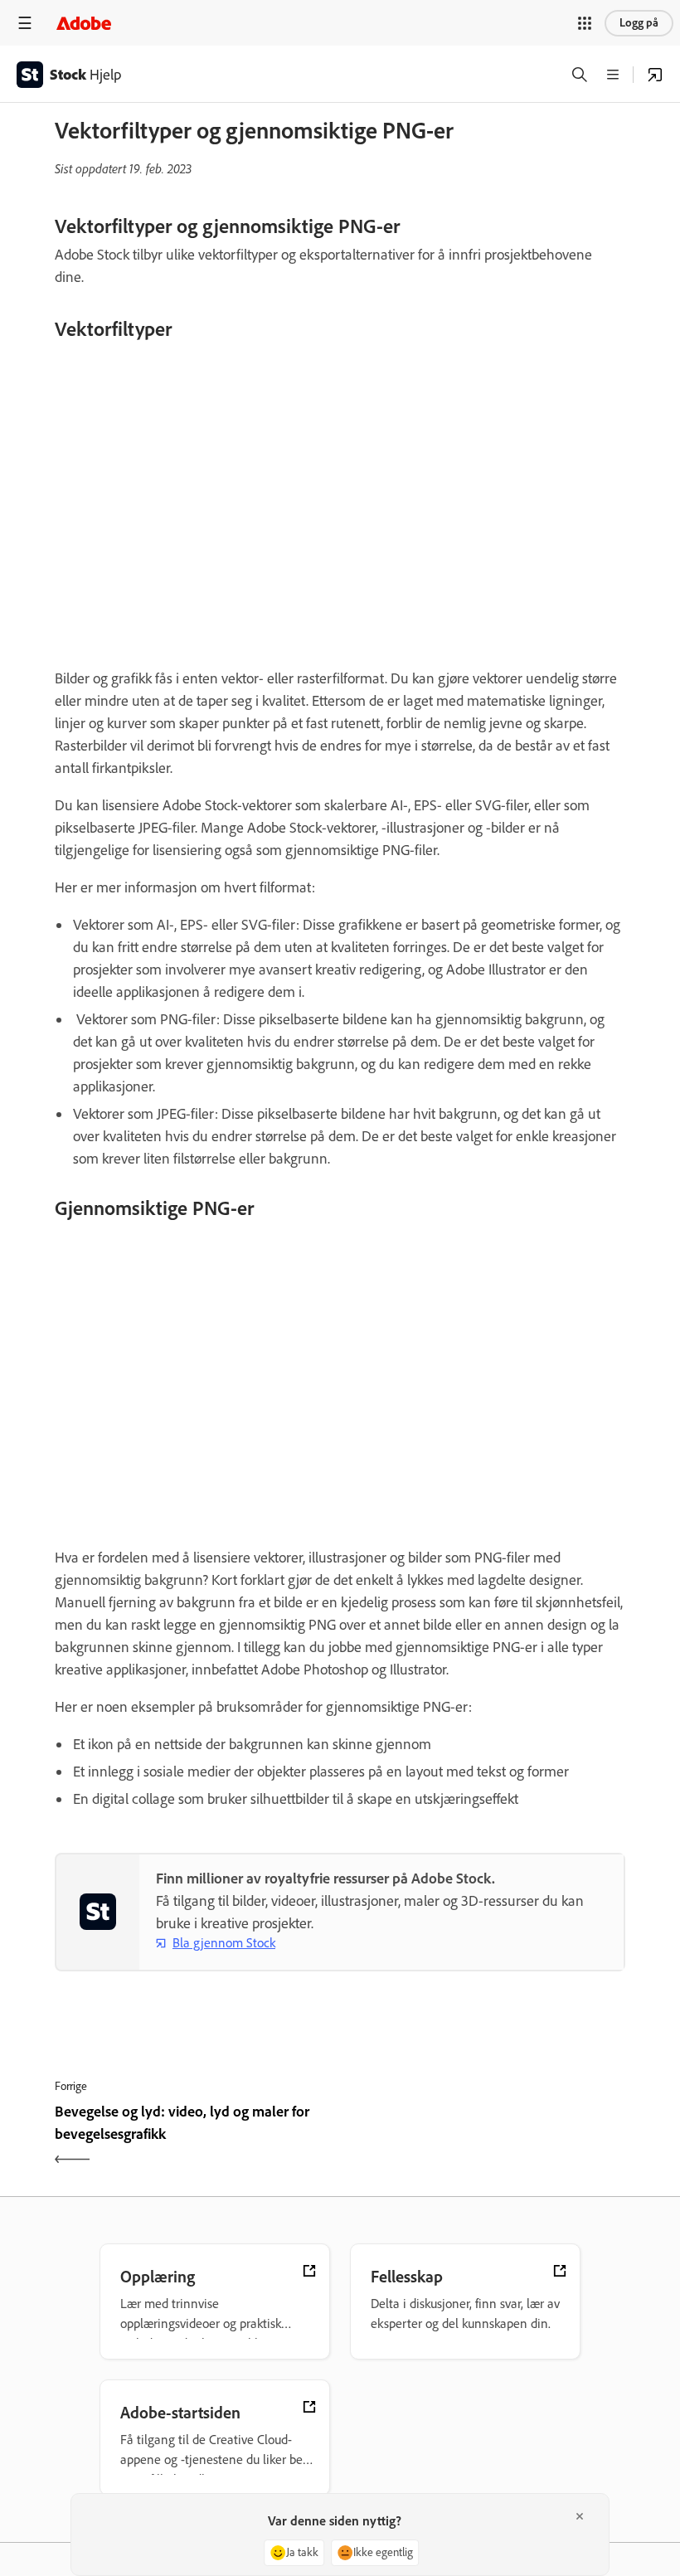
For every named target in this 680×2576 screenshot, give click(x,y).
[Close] (580, 2516)
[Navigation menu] (25, 23)
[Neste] (485, 2137)
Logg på (639, 23)
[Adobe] (84, 23)
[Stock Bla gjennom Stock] (655, 75)
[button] (585, 23)
